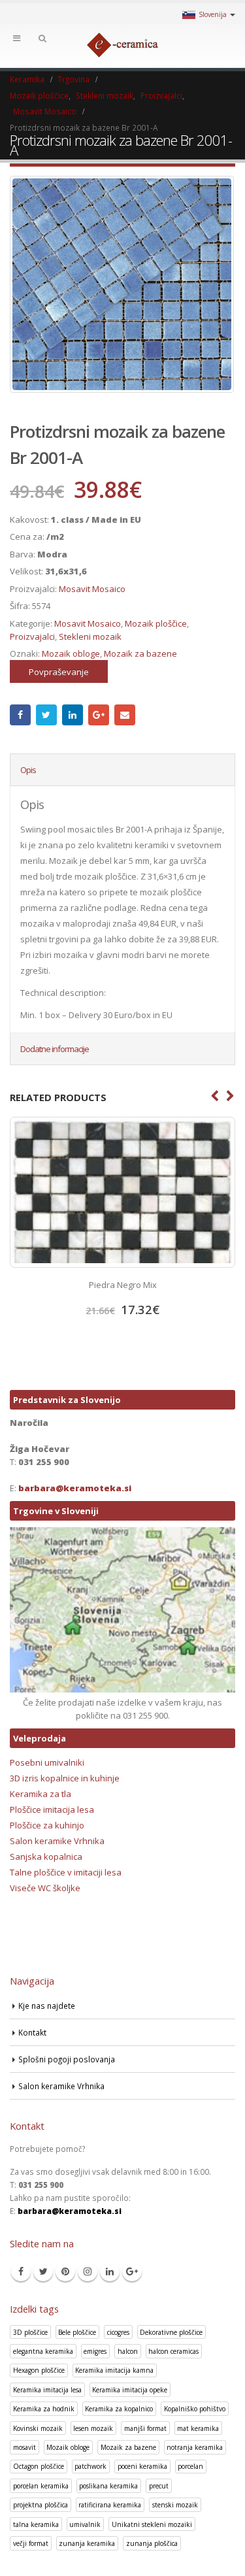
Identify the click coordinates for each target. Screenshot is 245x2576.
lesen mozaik (93, 2428)
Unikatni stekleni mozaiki (152, 2524)
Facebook (20, 715)
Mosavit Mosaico (92, 589)
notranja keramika (195, 2447)
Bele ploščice (77, 2332)
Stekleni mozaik (90, 636)
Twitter (46, 715)
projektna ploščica (41, 2505)
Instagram (88, 2271)
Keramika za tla (41, 1794)
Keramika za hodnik (44, 2409)
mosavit (24, 2447)
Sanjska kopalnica (46, 1857)
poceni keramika (142, 2466)
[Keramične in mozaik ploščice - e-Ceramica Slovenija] (123, 45)
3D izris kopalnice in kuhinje (65, 1778)
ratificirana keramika (110, 2505)
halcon (128, 2351)
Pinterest (65, 2271)
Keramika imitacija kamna (114, 2370)
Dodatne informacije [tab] (55, 1049)
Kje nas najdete (47, 2006)
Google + (99, 715)
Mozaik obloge (71, 653)
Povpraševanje (59, 672)
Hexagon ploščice (39, 2370)
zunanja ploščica (152, 2543)
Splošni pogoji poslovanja (67, 2059)
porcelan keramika (41, 2486)
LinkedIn (73, 715)
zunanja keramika (87, 2543)
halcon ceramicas (173, 2351)
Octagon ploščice (39, 2466)
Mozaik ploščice (156, 623)
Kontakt (32, 2032)
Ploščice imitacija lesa (52, 1809)
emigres (95, 2351)
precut (159, 2486)
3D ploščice (30, 2332)
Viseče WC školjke (45, 1888)
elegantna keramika (43, 2351)
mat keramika (198, 2428)
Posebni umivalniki (47, 1762)
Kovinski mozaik (38, 2428)
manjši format (145, 2428)
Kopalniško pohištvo (195, 2409)
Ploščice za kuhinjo (47, 1825)
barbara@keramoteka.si (75, 1488)
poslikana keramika (108, 2486)
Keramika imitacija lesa (47, 2390)
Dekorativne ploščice (171, 2332)
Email (125, 715)
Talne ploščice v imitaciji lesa (66, 1872)
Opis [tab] (28, 770)
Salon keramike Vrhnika (57, 1841)
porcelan (190, 2466)
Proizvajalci (32, 636)
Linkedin (110, 2271)
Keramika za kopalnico (119, 2409)
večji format (31, 2543)
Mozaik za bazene (140, 653)
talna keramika (36, 2524)
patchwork (90, 2466)
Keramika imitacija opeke (130, 2390)
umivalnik (85, 2524)
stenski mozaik (175, 2505)
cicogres (118, 2332)
